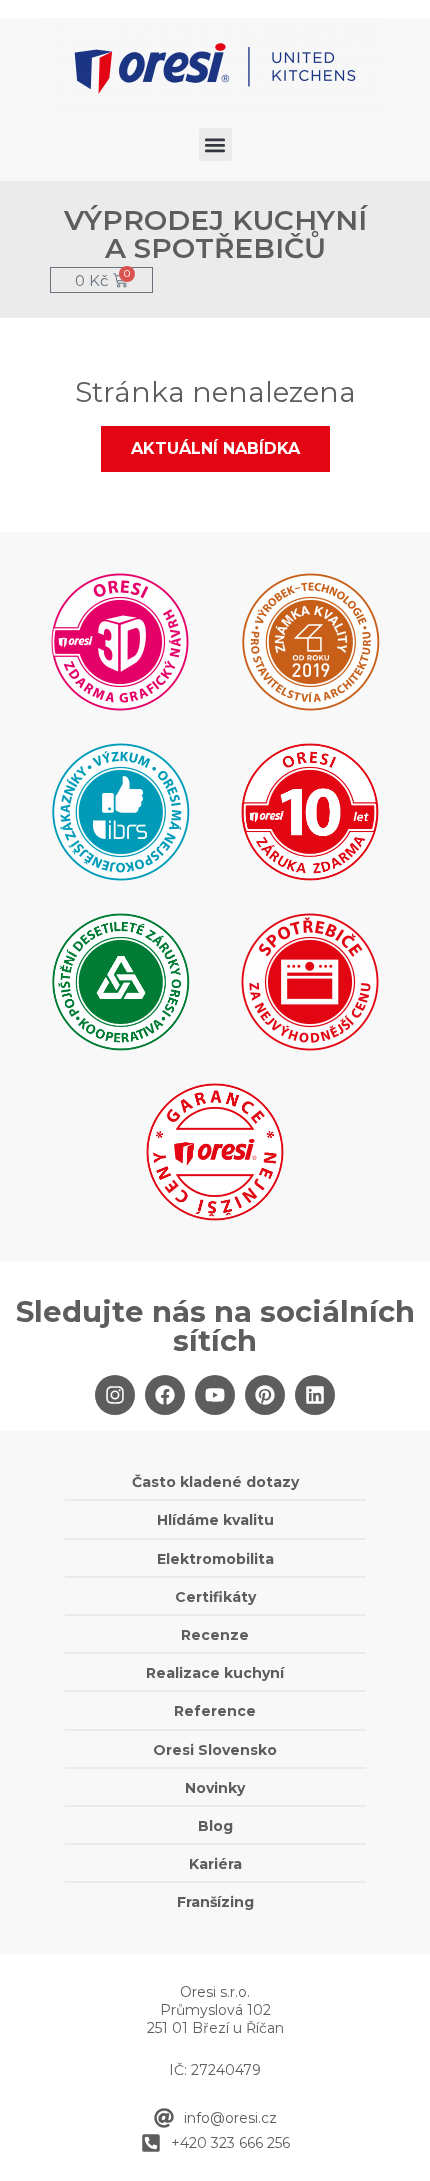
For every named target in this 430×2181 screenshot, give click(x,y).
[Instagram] (115, 1395)
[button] (215, 144)
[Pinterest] (265, 1395)
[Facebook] (165, 1395)
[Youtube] (215, 1395)
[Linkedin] (315, 1395)
